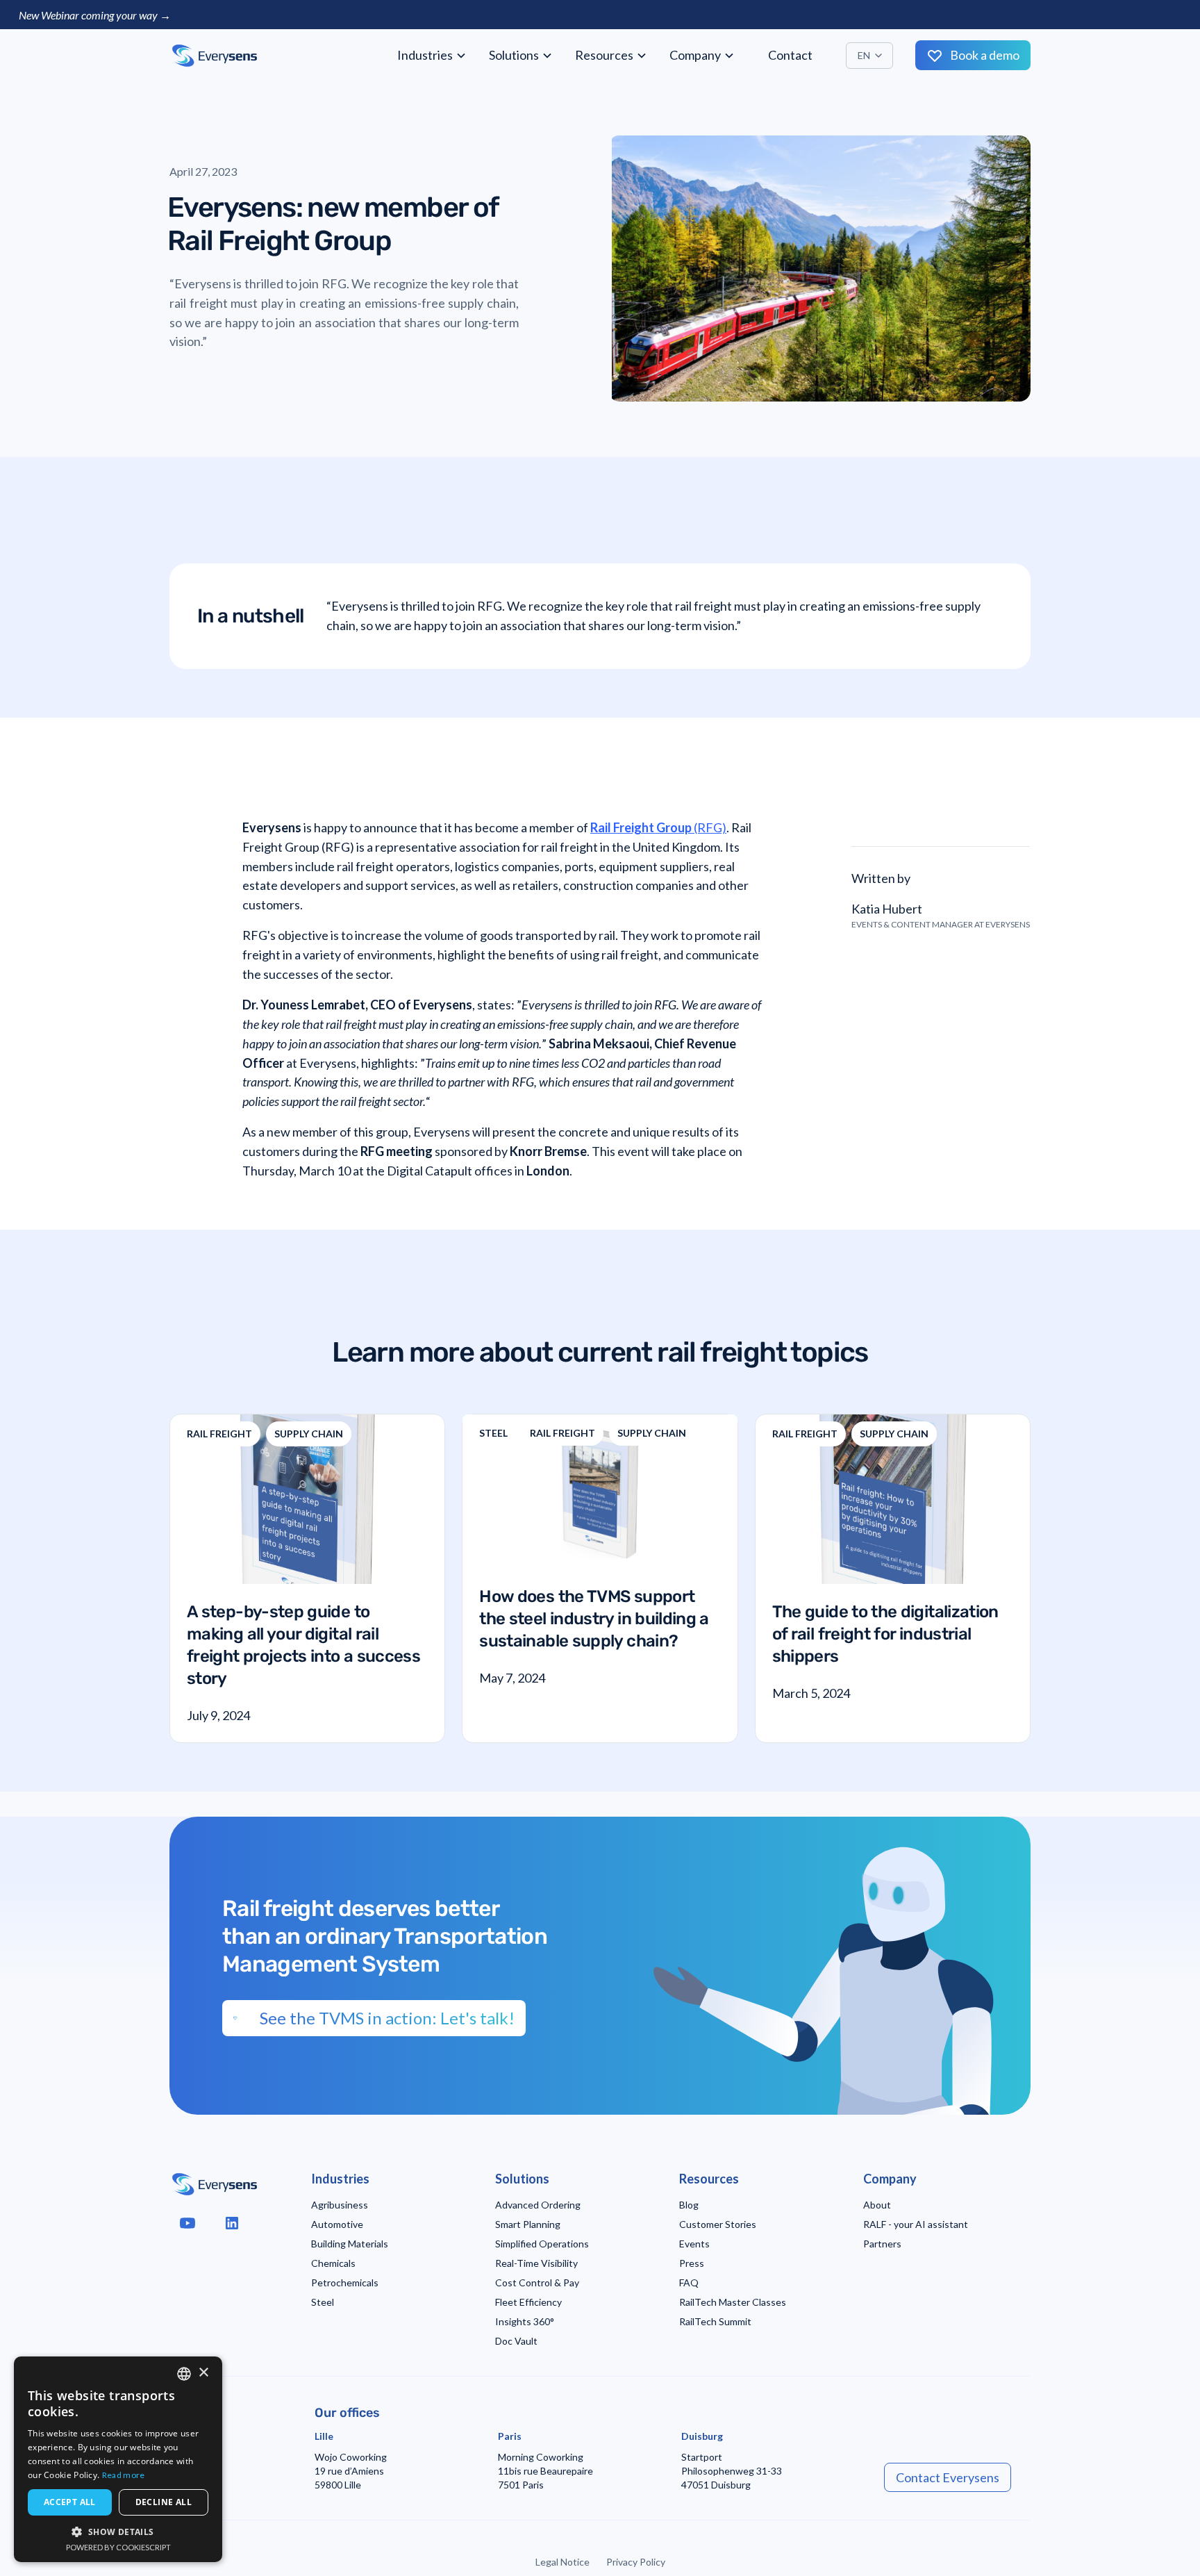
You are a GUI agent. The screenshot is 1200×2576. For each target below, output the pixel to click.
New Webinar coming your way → (95, 15)
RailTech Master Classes (733, 2302)
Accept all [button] (70, 2502)
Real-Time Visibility (536, 2263)
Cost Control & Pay (537, 2282)
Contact (790, 55)
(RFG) (658, 827)
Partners (882, 2244)
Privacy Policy (636, 2562)
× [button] (203, 2373)
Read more (124, 2475)
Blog (689, 2205)
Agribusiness (340, 2205)
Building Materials (350, 2244)
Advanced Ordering (538, 2205)
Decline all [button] (164, 2502)
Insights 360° (525, 2321)
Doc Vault (516, 2341)
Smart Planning (528, 2224)
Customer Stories (718, 2224)
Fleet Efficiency (528, 2302)
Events (694, 2244)
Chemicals (333, 2263)
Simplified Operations (542, 2244)
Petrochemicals (345, 2282)
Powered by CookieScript (118, 2547)
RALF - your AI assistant (916, 2224)
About (877, 2205)
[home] (215, 56)
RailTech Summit (715, 2321)
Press (692, 2263)
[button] (432, 55)
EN (864, 55)
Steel (323, 2302)
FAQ (689, 2282)
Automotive (337, 2224)
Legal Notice (562, 2562)
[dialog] (118, 2459)
